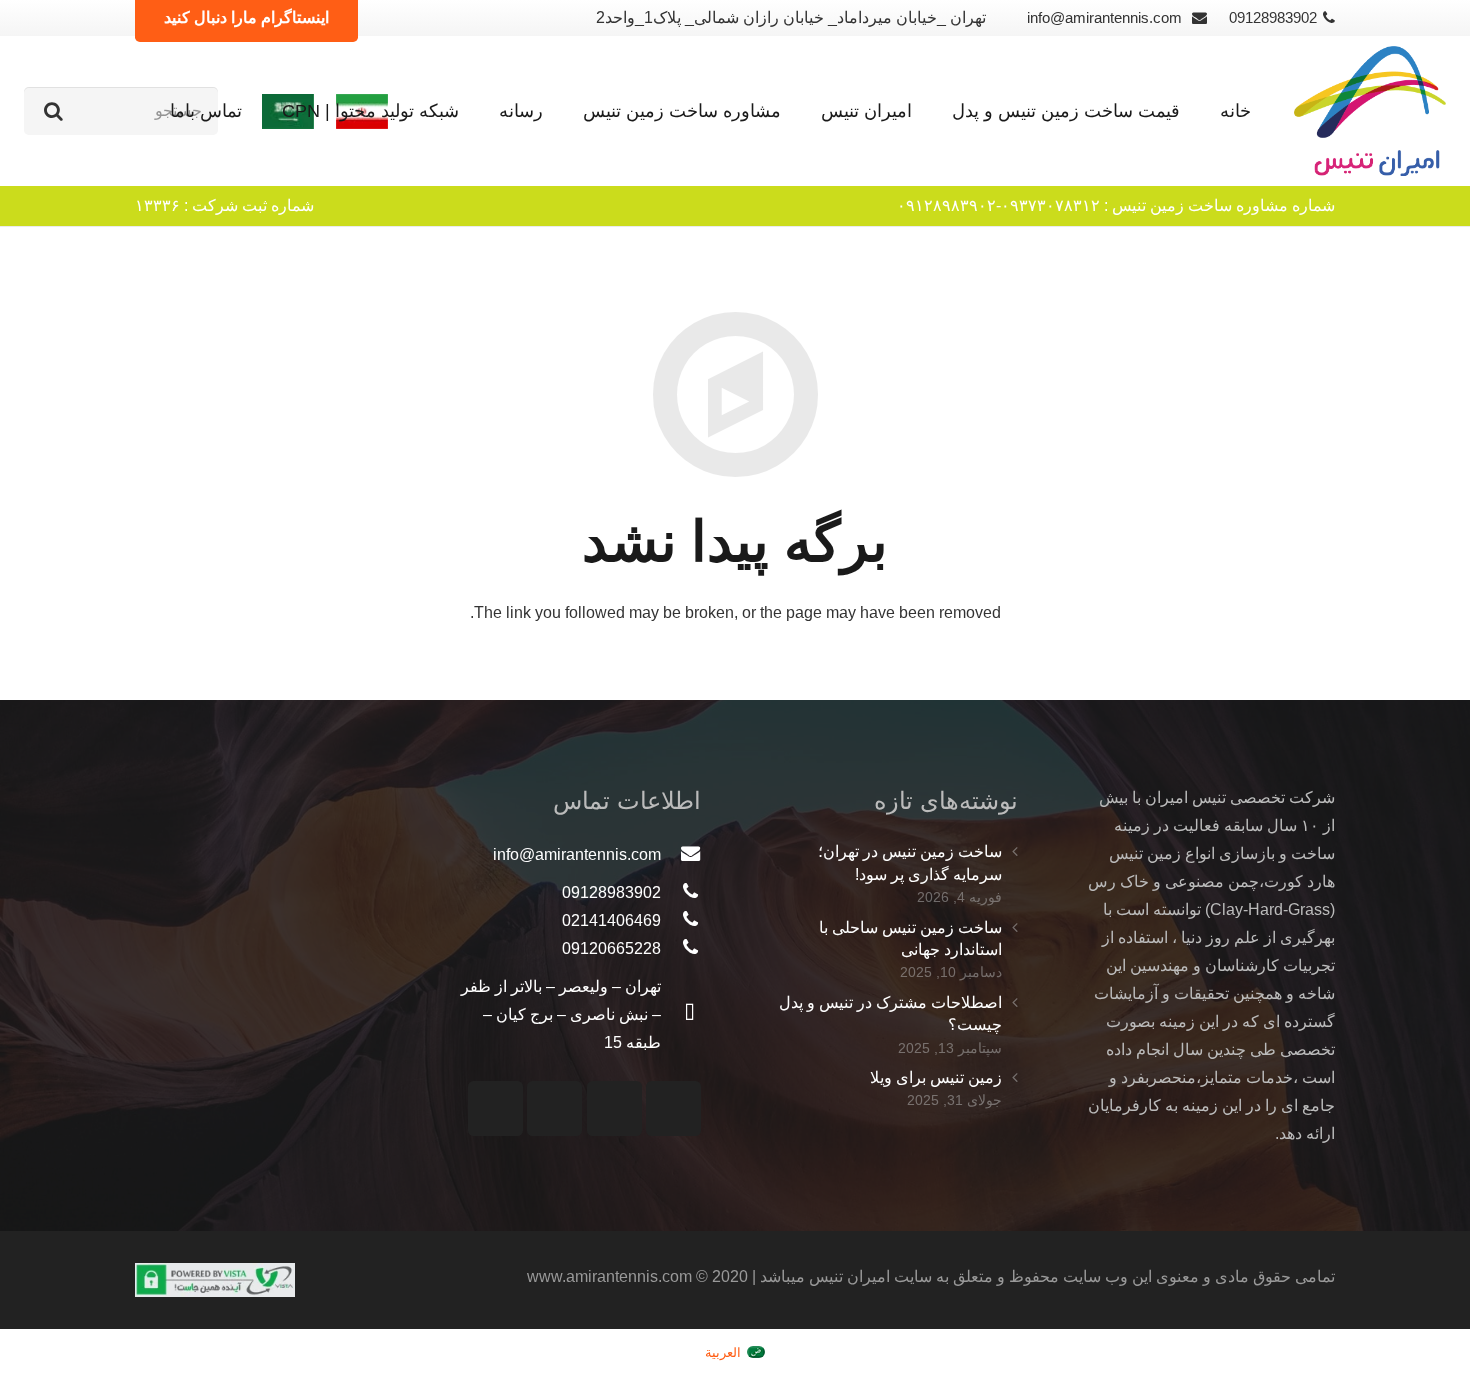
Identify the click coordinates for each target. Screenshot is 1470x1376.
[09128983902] (681, 893)
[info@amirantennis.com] (681, 855)
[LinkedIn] (495, 1108)
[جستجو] (53, 111)
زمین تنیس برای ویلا (936, 1077)
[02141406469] (681, 921)
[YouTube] (614, 1108)
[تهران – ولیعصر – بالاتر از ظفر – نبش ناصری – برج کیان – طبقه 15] (681, 1015)
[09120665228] (681, 949)
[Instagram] (673, 1108)
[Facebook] (554, 1108)
